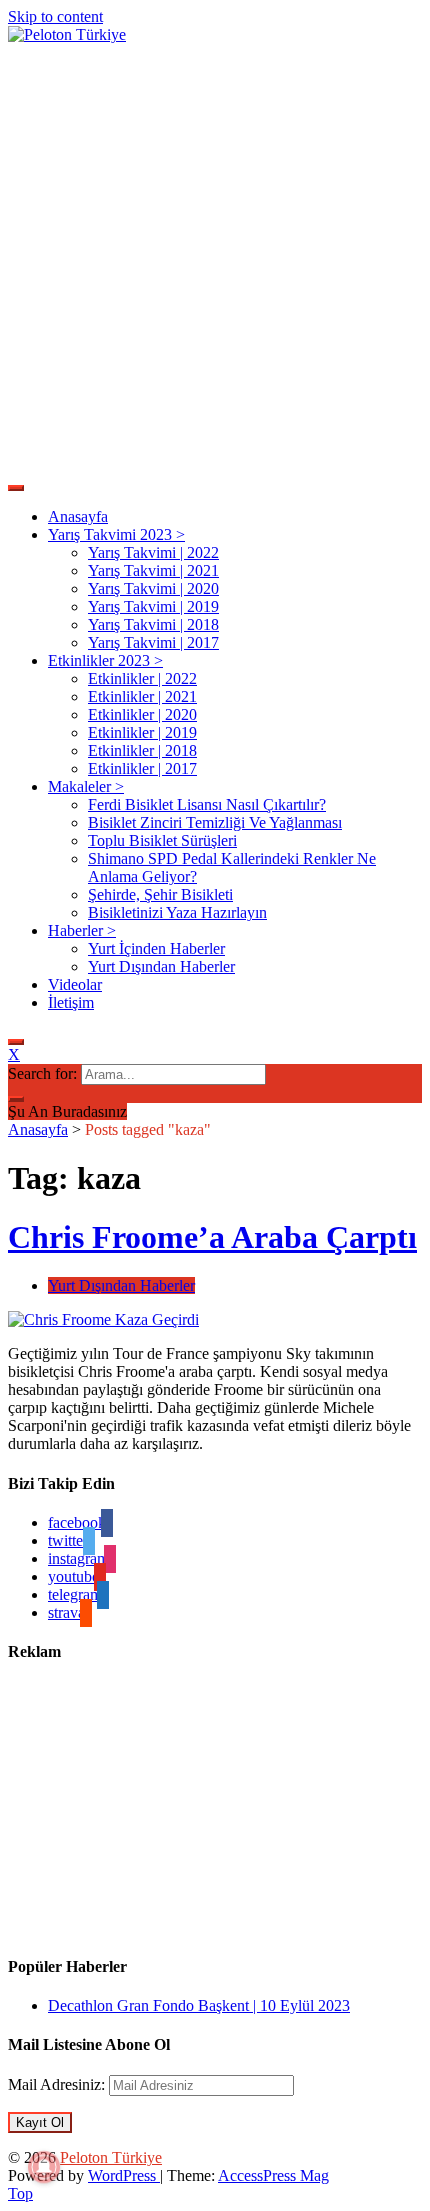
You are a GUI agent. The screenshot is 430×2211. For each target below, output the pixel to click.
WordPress (124, 2175)
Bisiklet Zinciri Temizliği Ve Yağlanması (215, 822)
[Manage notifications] (44, 2167)
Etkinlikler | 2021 (142, 696)
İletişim (71, 1002)
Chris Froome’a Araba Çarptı (212, 1237)
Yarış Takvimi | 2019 (153, 606)
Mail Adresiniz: (58, 2084)
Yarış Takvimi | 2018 (153, 624)
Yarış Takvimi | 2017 (153, 642)
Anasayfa (78, 516)
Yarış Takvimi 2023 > (116, 534)
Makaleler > (86, 786)
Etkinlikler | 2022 (142, 678)
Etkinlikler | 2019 (142, 732)
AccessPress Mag (273, 2175)
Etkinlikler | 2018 (142, 750)
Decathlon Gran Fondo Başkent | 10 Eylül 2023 (199, 2005)
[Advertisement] (215, 259)
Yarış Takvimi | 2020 (153, 588)
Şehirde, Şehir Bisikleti (160, 894)
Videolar (75, 984)
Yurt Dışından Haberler (161, 966)
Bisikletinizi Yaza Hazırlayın (177, 912)
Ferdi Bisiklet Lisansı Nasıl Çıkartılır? (207, 804)
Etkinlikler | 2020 (142, 714)
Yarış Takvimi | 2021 (153, 570)
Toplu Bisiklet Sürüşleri (162, 840)
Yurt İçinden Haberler (156, 948)
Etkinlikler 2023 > (105, 660)
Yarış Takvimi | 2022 (153, 552)
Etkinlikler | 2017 (142, 768)
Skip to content (55, 16)
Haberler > (82, 930)
